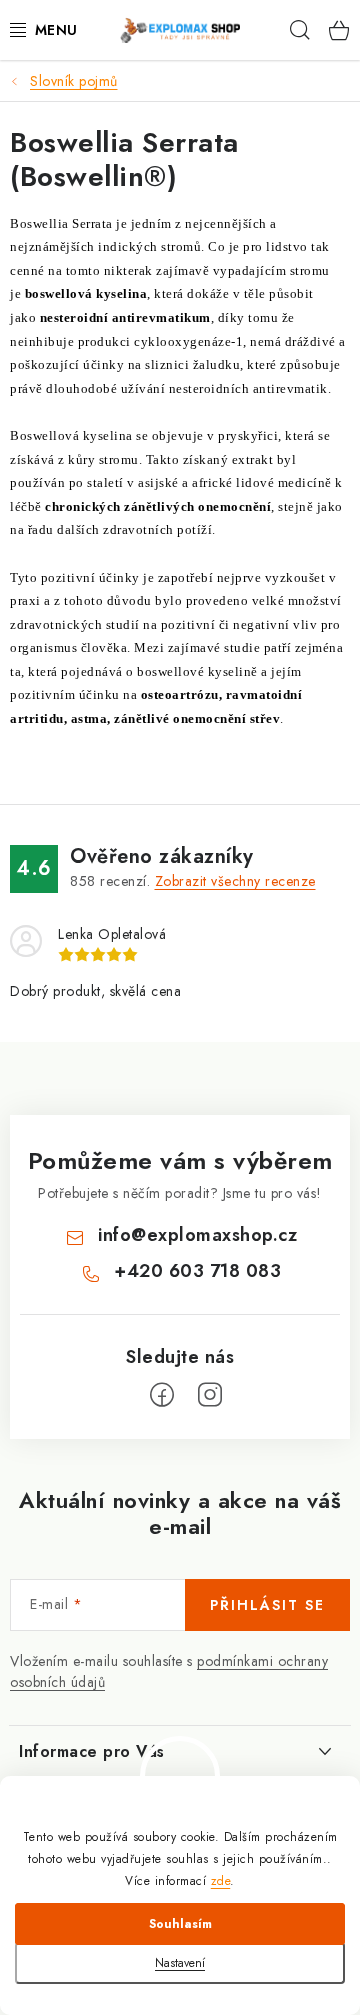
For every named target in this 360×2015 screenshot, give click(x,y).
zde (221, 1881)
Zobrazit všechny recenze (235, 881)
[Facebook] (162, 1395)
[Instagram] (210, 1395)
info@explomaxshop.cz (197, 1235)
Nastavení (180, 1963)
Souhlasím (180, 1924)
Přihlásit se (267, 1605)
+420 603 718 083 (197, 1271)
